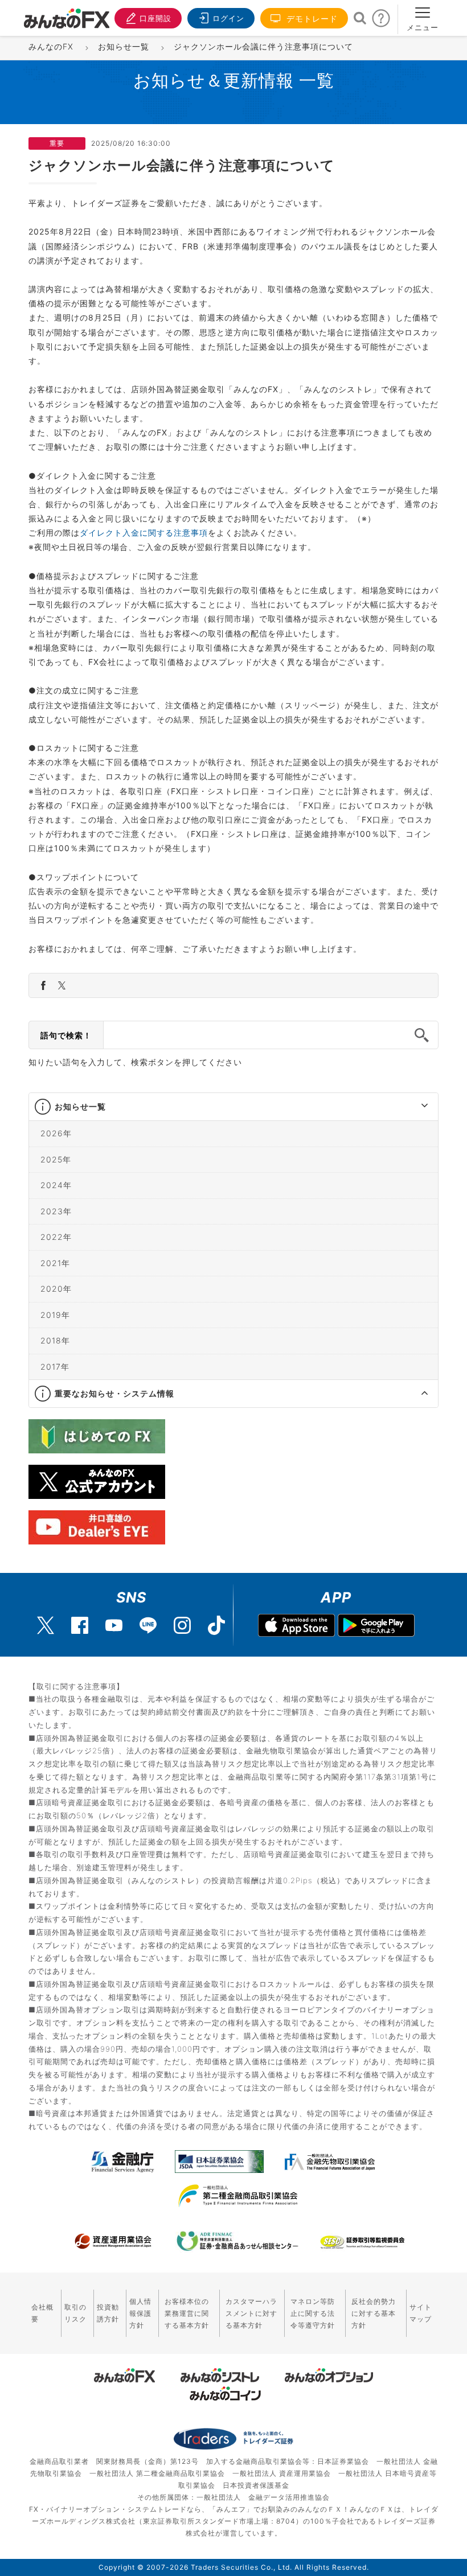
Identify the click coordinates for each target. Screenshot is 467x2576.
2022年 (56, 1237)
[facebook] (80, 1625)
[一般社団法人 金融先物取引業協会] (330, 2162)
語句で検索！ (66, 1035)
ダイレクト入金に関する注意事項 (144, 533)
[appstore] (296, 1627)
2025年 (56, 1159)
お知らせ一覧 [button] (80, 1106)
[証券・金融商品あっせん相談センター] (237, 2241)
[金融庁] (123, 2162)
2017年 (55, 1366)
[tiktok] (216, 1625)
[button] (414, 1107)
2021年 (55, 1262)
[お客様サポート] (381, 21)
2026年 (56, 1133)
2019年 (55, 1314)
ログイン (228, 18)
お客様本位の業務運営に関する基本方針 (187, 2313)
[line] (148, 1625)
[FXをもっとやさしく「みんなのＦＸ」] (67, 14)
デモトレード (311, 19)
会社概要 (42, 2313)
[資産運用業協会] (113, 2241)
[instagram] (182, 1625)
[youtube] (114, 1625)
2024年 (56, 1185)
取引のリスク (75, 2313)
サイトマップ (421, 2313)
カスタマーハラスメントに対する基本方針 (251, 2313)
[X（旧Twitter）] (46, 1625)
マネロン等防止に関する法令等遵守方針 (313, 2313)
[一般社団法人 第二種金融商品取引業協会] (238, 2196)
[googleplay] (376, 1627)
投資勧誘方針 (108, 2313)
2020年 (56, 1289)
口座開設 (155, 18)
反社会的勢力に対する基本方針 (374, 2313)
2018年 (55, 1340)
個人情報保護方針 (140, 2313)
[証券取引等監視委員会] (362, 2243)
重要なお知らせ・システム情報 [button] (114, 1393)
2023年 (56, 1211)
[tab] (233, 1107)
